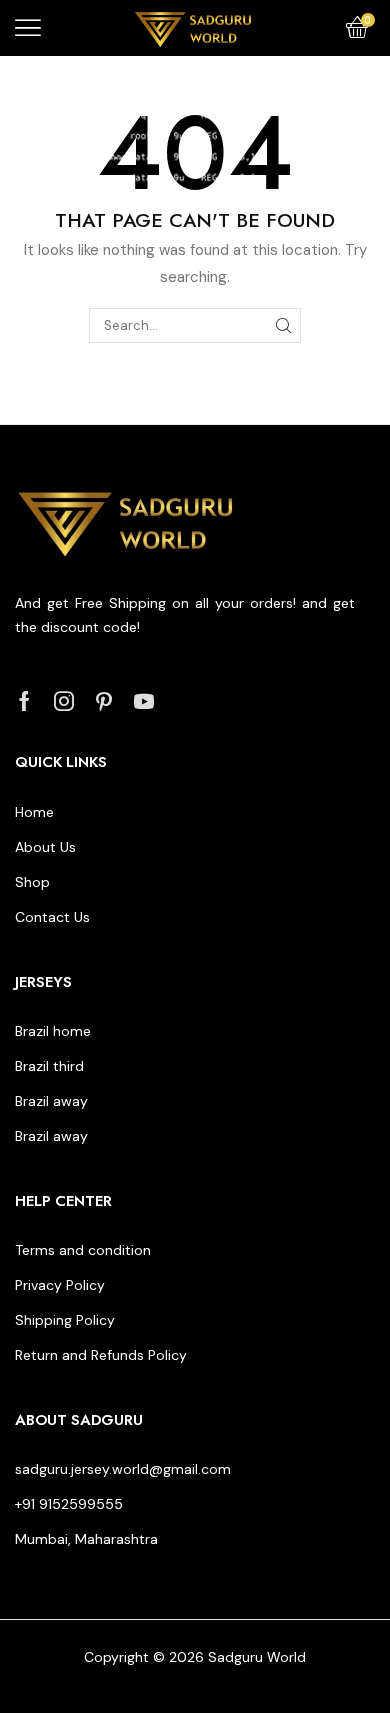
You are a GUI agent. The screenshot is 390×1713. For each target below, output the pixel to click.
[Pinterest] (104, 701)
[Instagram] (64, 701)
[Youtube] (144, 701)
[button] (28, 28)
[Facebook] (24, 701)
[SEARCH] (284, 325)
